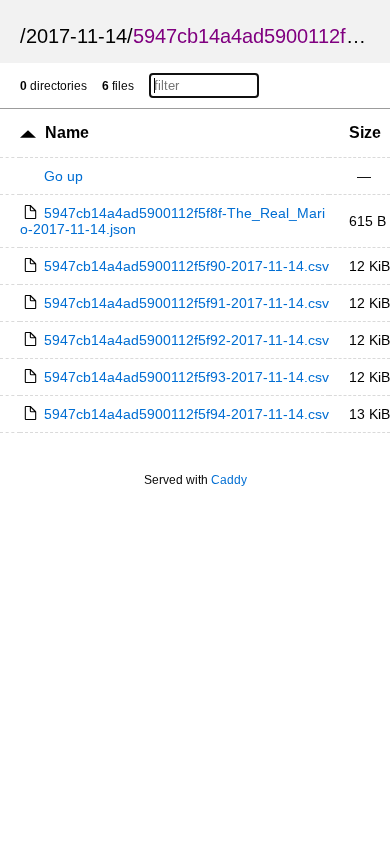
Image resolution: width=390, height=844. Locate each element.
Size (365, 132)
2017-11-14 (76, 36)
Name (67, 132)
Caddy (229, 480)
